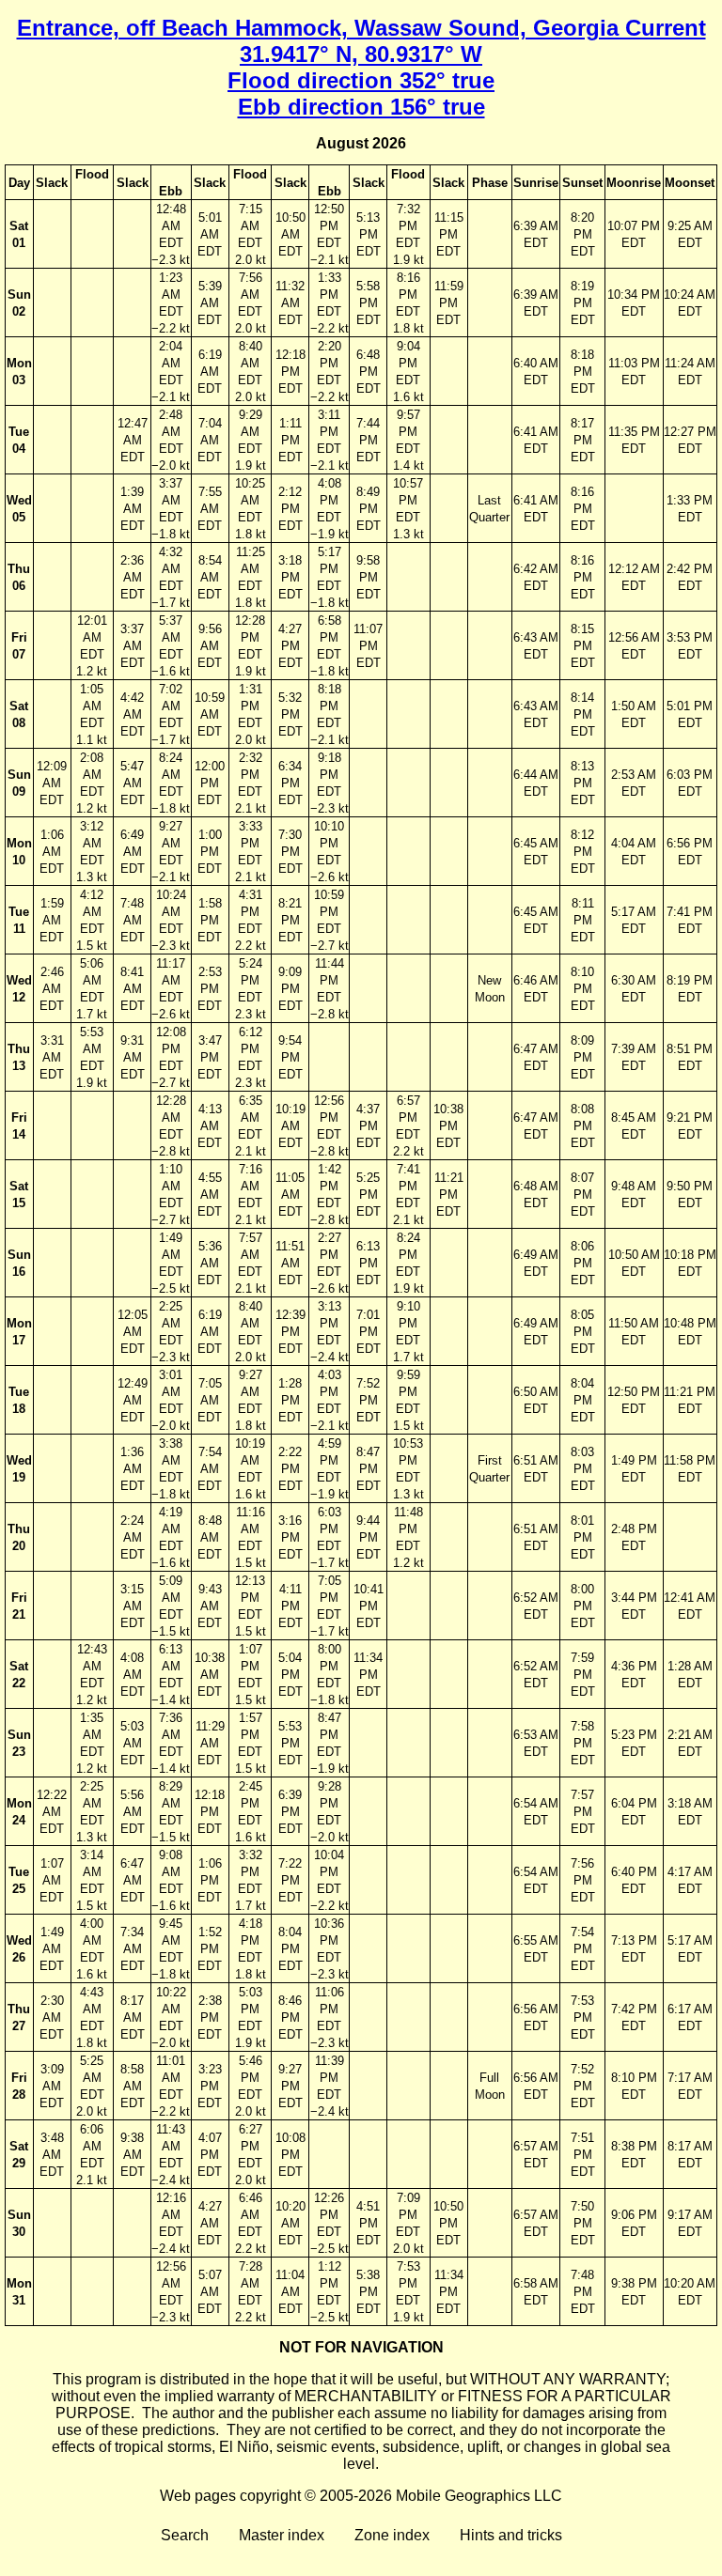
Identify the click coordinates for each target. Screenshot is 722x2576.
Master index (282, 2535)
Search (185, 2535)
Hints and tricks (511, 2535)
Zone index (392, 2535)
